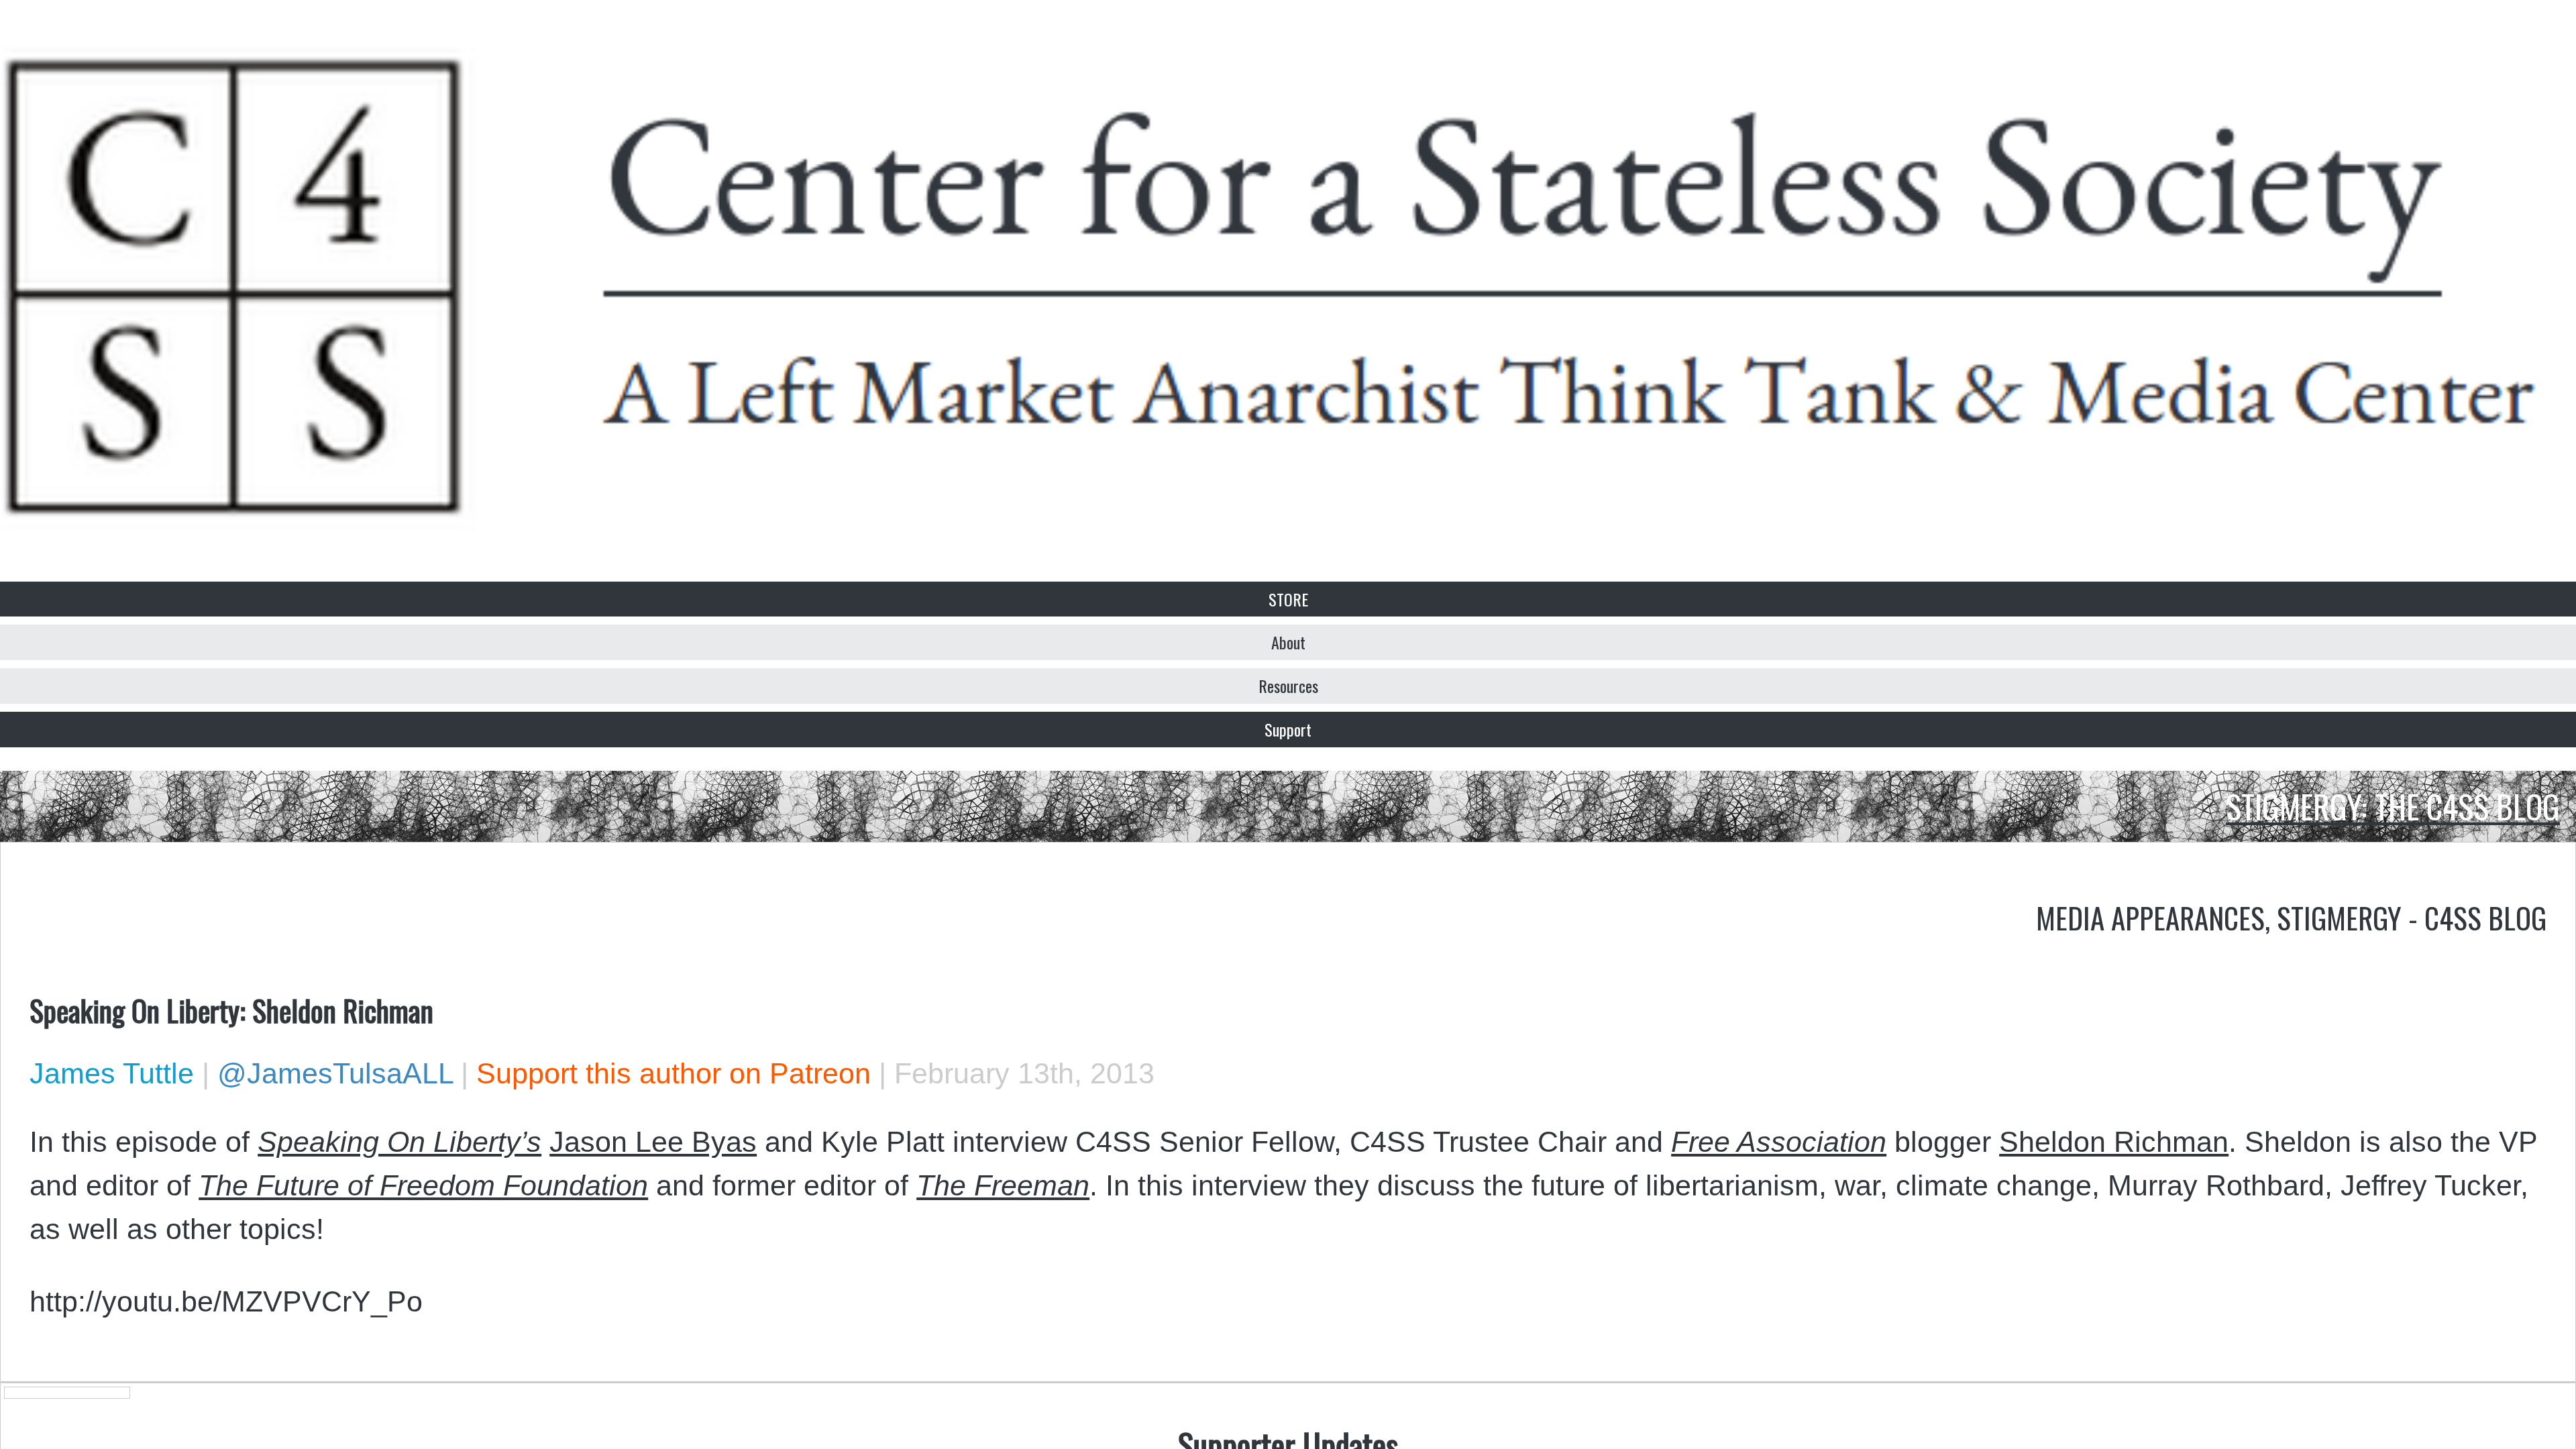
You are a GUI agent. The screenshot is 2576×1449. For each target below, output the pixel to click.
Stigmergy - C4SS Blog (2412, 917)
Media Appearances (2150, 917)
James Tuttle (112, 1073)
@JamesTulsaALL (335, 1073)
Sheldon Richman (2114, 1142)
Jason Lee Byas (653, 1142)
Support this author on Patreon (674, 1073)
